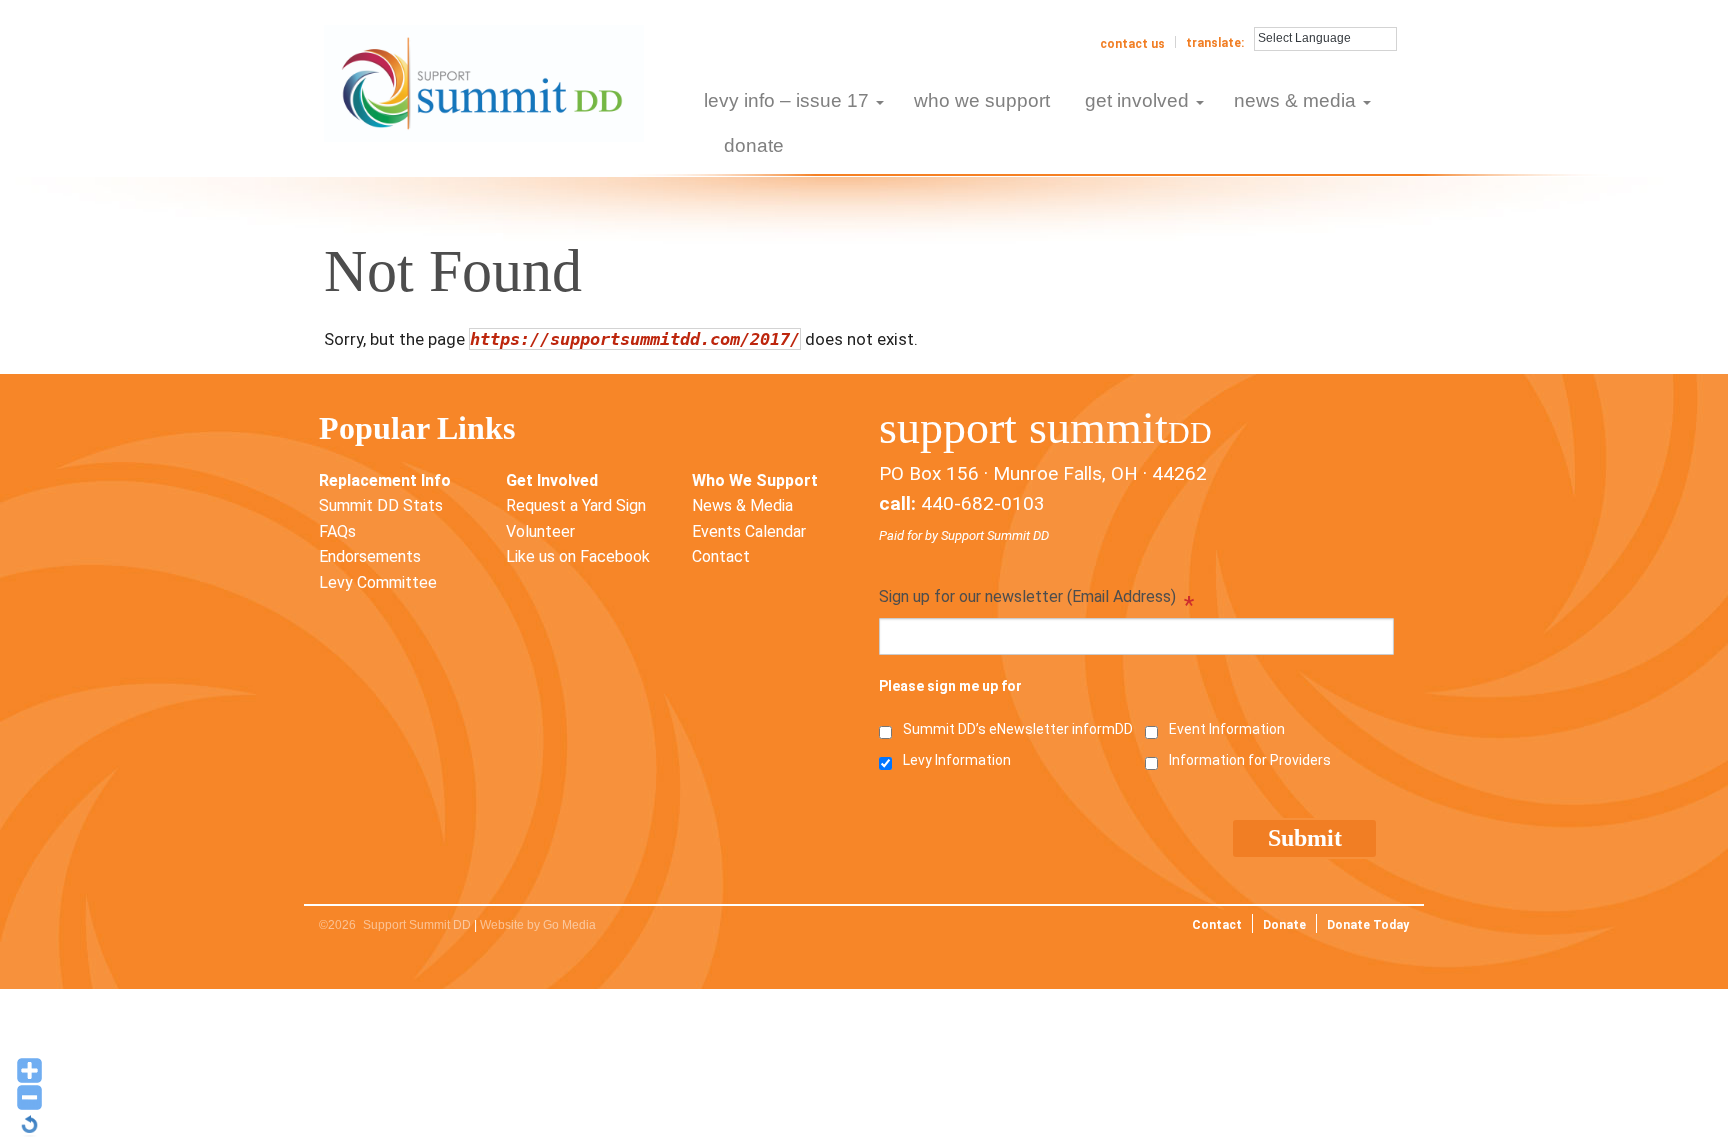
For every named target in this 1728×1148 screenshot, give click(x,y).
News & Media (742, 505)
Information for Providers (1250, 760)
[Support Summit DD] (484, 82)
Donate (1284, 925)
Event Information (1227, 729)
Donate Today (1368, 925)
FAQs (337, 531)
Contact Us (1132, 44)
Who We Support (755, 480)
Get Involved (552, 480)
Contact (721, 556)
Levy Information (957, 760)
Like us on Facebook (578, 556)
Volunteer (540, 531)
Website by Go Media (538, 925)
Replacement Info (385, 480)
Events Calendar (749, 531)
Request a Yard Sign (576, 505)
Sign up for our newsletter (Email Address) (1036, 598)
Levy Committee (378, 582)
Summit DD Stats (381, 505)
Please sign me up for (950, 686)
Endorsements (370, 556)
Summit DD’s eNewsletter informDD (1018, 729)
